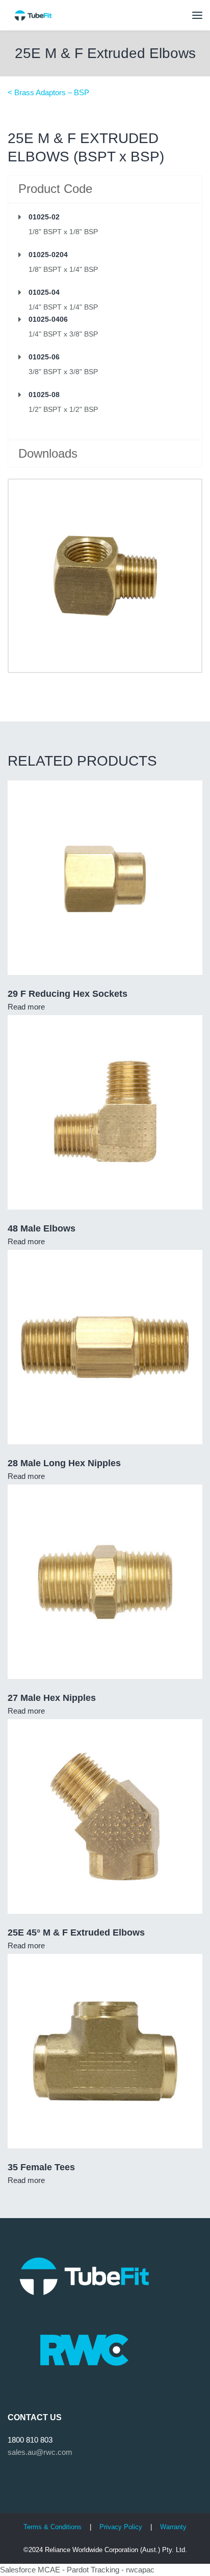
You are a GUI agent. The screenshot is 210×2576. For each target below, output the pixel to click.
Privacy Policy (122, 2527)
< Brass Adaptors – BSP (48, 92)
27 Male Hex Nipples (52, 1698)
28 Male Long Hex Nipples (64, 1463)
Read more (26, 1007)
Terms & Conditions (52, 2527)
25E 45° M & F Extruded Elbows (76, 1933)
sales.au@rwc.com (40, 2452)
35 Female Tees (41, 2167)
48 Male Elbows (42, 1228)
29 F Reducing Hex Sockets (68, 994)
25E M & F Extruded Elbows (105, 53)
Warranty (173, 2527)
